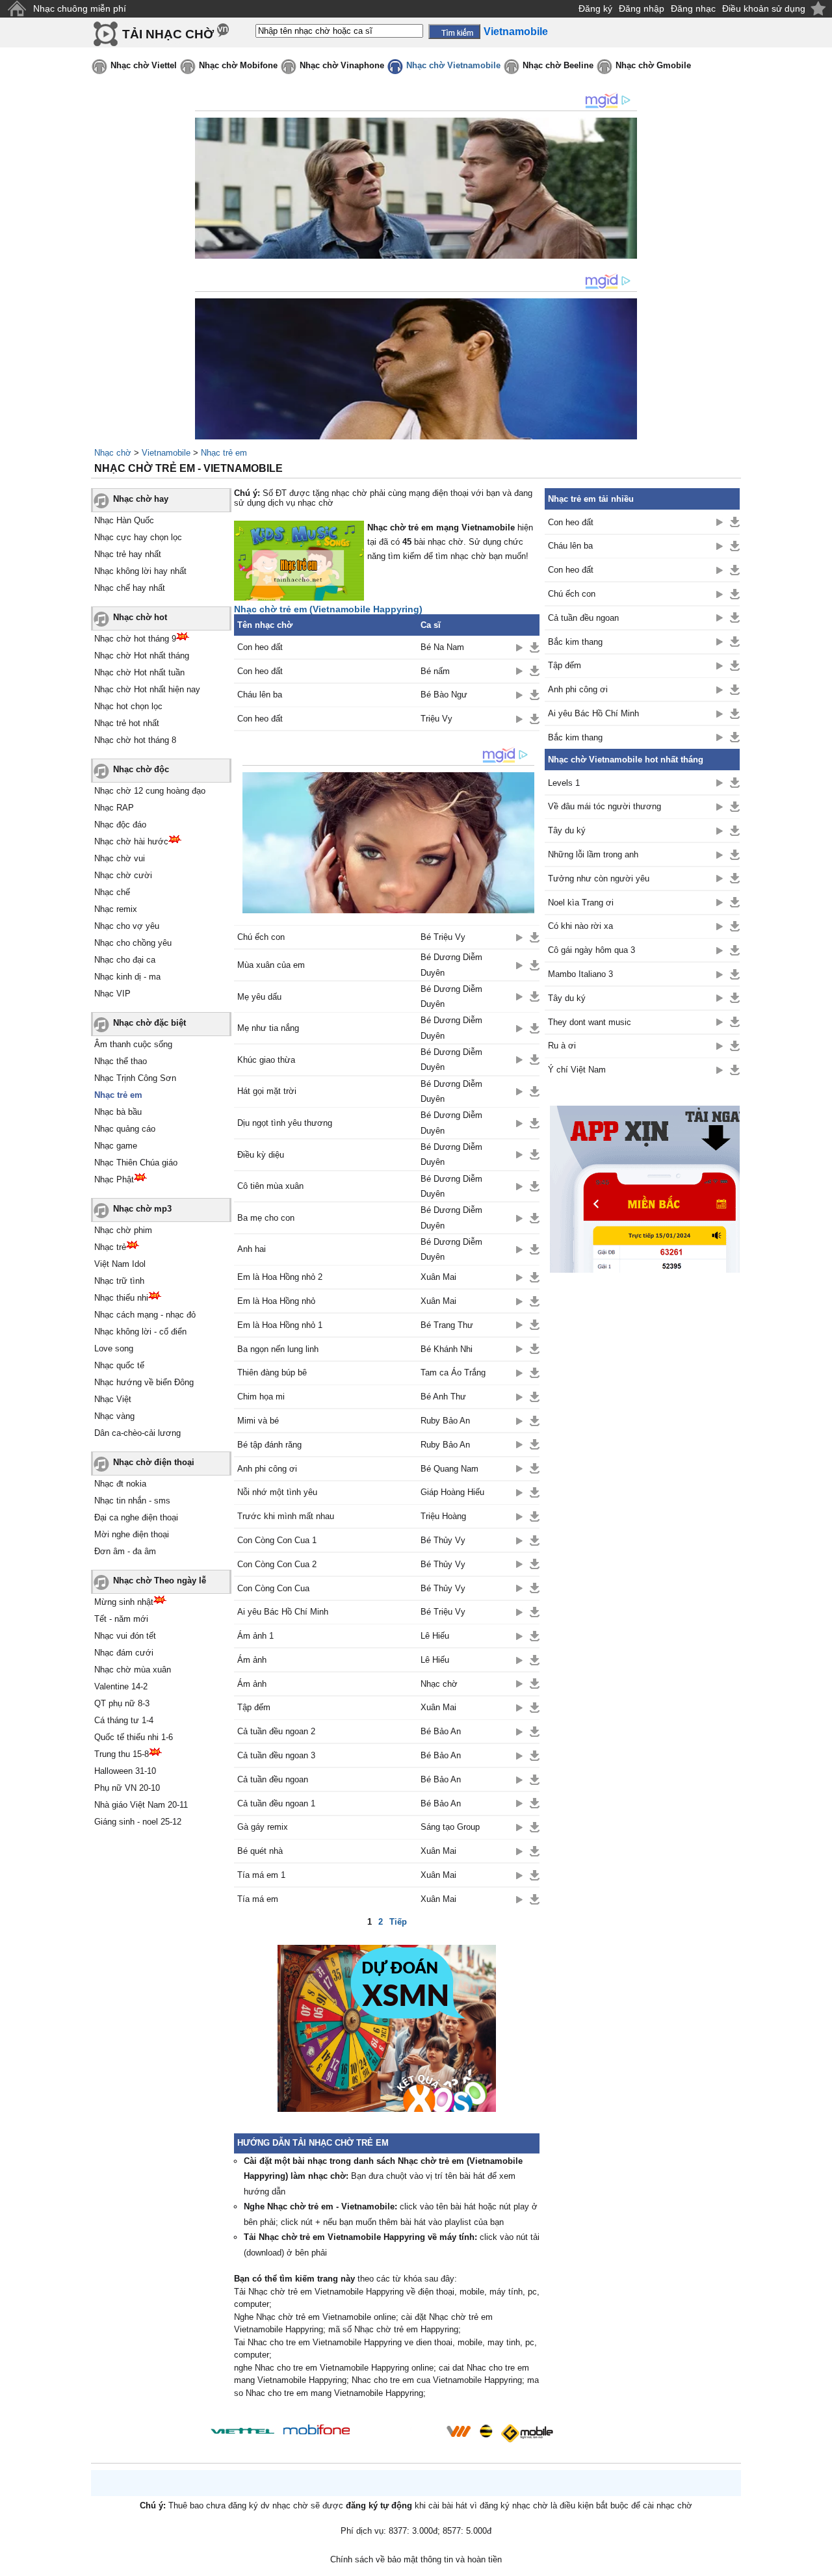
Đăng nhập (642, 8)
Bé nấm (435, 671)
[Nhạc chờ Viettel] (242, 2431)
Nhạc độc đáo (120, 825)
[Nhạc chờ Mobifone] (317, 2431)
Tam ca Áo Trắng (453, 1373)
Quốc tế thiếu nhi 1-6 (134, 1737)
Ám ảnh (252, 1660)
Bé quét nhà (260, 1851)
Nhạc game (116, 1146)
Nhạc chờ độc (141, 769)
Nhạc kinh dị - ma (127, 977)
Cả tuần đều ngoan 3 (276, 1755)
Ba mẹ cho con (266, 1218)
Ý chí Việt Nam (577, 1070)
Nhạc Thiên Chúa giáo (136, 1163)
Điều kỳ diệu (261, 1155)
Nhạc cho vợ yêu (127, 926)
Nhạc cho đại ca (125, 960)
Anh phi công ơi (267, 1469)
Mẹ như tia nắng (268, 1028)
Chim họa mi (261, 1397)
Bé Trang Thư (447, 1325)
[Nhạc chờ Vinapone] (398, 2435)
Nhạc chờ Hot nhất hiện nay (147, 689)
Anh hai (252, 1249)
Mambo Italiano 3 (580, 974)
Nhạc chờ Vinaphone (342, 65)
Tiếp (398, 1922)
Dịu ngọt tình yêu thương (285, 1123)
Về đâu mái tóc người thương (604, 806)
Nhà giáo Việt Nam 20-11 (141, 1805)
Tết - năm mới (121, 1619)
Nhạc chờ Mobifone (238, 65)
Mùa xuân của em (271, 965)
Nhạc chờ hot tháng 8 (135, 740)
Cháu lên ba (260, 695)
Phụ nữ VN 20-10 (127, 1788)
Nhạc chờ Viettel (144, 65)
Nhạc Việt (113, 1399)
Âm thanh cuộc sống (133, 1044)
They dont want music (590, 1022)
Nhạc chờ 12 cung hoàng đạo (150, 791)
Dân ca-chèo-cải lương (137, 1433)
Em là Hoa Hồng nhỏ (276, 1301)
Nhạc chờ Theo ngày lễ (160, 1581)
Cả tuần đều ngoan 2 (276, 1731)
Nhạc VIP (112, 994)
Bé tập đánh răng (269, 1445)
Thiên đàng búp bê (272, 1373)
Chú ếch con (261, 937)
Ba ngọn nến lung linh (278, 1349)
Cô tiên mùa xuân (270, 1186)
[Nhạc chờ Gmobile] (526, 2433)
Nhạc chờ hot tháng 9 (135, 639)
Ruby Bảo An (445, 1421)
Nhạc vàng (114, 1416)
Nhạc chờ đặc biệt (149, 1023)
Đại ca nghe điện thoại (136, 1517)
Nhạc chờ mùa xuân (133, 1670)
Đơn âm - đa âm (125, 1551)
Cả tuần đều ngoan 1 (276, 1803)
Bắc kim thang (575, 642)
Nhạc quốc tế (119, 1365)
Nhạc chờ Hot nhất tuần (139, 672)
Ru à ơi (562, 1046)
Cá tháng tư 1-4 (124, 1720)
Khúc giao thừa (266, 1060)
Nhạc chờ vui (120, 858)
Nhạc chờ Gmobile (653, 65)
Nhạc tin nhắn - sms (132, 1501)
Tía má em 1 (261, 1875)
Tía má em (258, 1899)
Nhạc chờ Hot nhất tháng (142, 656)
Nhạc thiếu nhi (121, 1298)
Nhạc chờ (113, 453)
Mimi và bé (258, 1421)
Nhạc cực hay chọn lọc (138, 537)
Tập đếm (254, 1707)
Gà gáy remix (263, 1827)
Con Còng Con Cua (273, 1588)
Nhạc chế (112, 892)
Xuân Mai (438, 1277)
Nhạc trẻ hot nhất (127, 723)
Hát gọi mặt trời (267, 1091)
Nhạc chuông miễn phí (80, 8)
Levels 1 (564, 783)
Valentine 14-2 (121, 1686)
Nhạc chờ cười (123, 875)
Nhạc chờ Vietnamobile (453, 65)
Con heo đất (260, 647)
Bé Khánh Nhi (447, 1349)
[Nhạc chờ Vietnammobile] (458, 2431)
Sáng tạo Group (450, 1827)
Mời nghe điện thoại (132, 1534)
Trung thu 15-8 (122, 1754)
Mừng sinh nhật (124, 1602)
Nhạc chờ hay (141, 499)
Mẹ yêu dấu (259, 997)
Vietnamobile (166, 453)
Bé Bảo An (441, 1731)
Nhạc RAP (114, 808)
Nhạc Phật (114, 1179)
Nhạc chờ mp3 (142, 1209)
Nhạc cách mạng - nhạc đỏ (145, 1315)
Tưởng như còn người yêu (599, 878)
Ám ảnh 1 (255, 1636)
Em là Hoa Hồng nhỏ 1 (280, 1325)
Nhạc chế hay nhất (130, 588)
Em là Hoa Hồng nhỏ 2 (280, 1277)
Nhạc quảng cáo (125, 1129)
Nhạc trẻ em (224, 453)
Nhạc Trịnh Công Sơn (135, 1078)
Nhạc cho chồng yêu (133, 943)
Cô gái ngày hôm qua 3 (591, 950)
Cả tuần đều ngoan (273, 1779)
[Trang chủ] (17, 9)
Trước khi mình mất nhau (286, 1516)
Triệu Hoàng (443, 1516)
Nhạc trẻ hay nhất (128, 554)
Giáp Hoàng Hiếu (452, 1492)
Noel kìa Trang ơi (581, 903)
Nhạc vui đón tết (125, 1636)
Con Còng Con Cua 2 (277, 1564)
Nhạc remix (116, 909)
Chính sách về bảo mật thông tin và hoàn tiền (416, 2559)
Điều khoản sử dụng (764, 8)
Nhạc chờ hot (140, 617)
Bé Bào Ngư (444, 695)
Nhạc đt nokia (120, 1484)
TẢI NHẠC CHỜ (168, 34)
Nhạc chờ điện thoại (154, 1462)
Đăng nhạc (693, 8)
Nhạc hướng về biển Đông (144, 1382)
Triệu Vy (436, 719)
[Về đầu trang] (819, 2563)
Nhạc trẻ (110, 1247)
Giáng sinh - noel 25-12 (138, 1822)
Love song (114, 1348)
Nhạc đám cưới (124, 1653)
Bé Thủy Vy (443, 1540)
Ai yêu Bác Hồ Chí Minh (283, 1612)
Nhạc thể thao (121, 1061)
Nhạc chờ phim (123, 1230)
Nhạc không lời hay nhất (140, 571)
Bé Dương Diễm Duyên (451, 965)
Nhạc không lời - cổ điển (140, 1332)
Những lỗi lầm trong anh (593, 854)
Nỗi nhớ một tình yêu (277, 1492)
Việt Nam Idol (120, 1264)
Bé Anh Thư (443, 1397)
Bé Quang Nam (449, 1469)
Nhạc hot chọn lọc (128, 706)
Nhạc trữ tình (119, 1281)
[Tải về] (535, 647)
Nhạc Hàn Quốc (124, 520)
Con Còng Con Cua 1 (277, 1540)
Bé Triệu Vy (443, 937)
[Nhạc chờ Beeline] (486, 2431)
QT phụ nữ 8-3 (122, 1703)
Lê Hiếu (435, 1636)
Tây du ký (567, 830)
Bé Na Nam (442, 647)
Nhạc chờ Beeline (558, 65)
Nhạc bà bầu (118, 1112)
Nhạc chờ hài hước (131, 841)
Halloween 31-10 (125, 1771)
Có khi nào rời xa (580, 926)
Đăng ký (595, 8)
